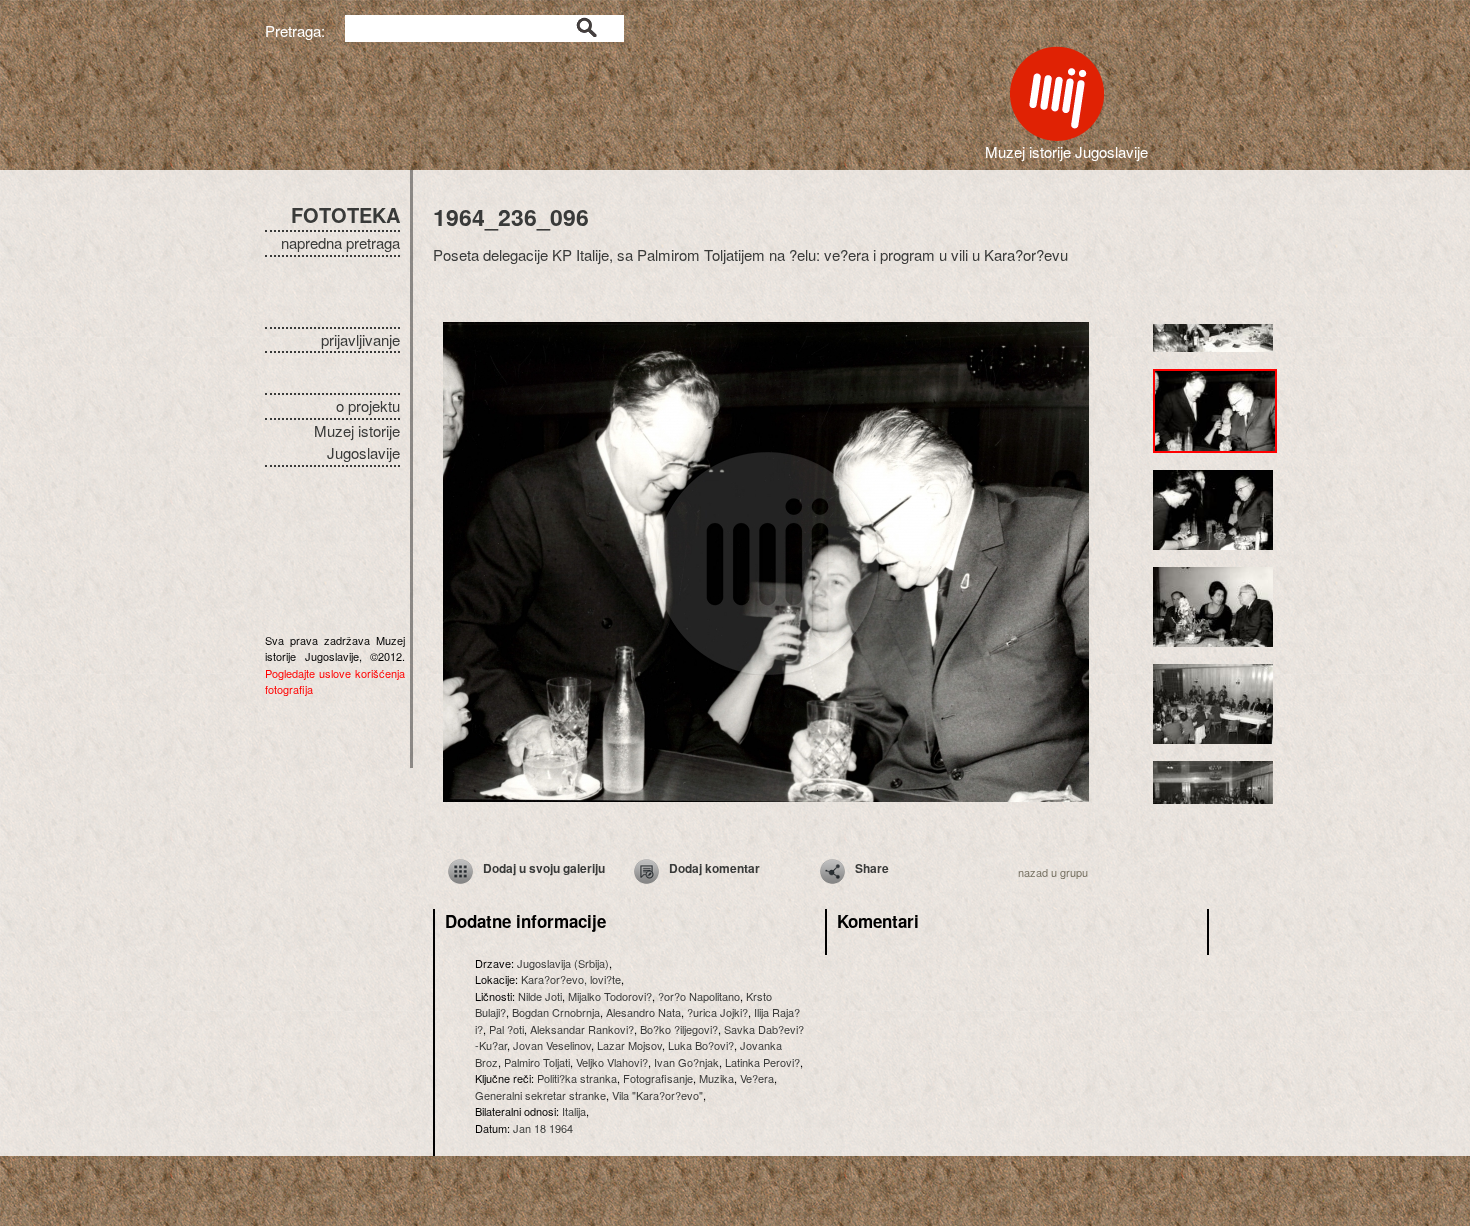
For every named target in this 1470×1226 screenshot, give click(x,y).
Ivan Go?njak (686, 1062)
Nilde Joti (540, 996)
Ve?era (757, 1078)
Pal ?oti (506, 1029)
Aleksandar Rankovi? (582, 1029)
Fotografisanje (658, 1078)
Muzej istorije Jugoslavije (357, 442)
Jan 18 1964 (543, 1128)
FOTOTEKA (345, 214)
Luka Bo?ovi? (701, 1045)
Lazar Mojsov (629, 1045)
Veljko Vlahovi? (612, 1062)
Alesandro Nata (643, 1012)
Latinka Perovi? (762, 1062)
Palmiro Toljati (537, 1062)
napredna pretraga (340, 242)
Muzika (716, 1078)
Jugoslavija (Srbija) (563, 963)
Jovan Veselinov (552, 1045)
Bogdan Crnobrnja (556, 1012)
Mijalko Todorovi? (610, 996)
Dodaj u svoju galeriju (544, 868)
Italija (574, 1111)
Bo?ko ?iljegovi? (679, 1029)
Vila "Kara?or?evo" (657, 1095)
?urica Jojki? (717, 1012)
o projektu (368, 405)
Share (872, 868)
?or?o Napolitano (699, 996)
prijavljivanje (360, 339)
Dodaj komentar (714, 868)
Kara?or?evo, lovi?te (571, 979)
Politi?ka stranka (577, 1078)
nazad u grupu (1053, 872)
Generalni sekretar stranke (540, 1095)
